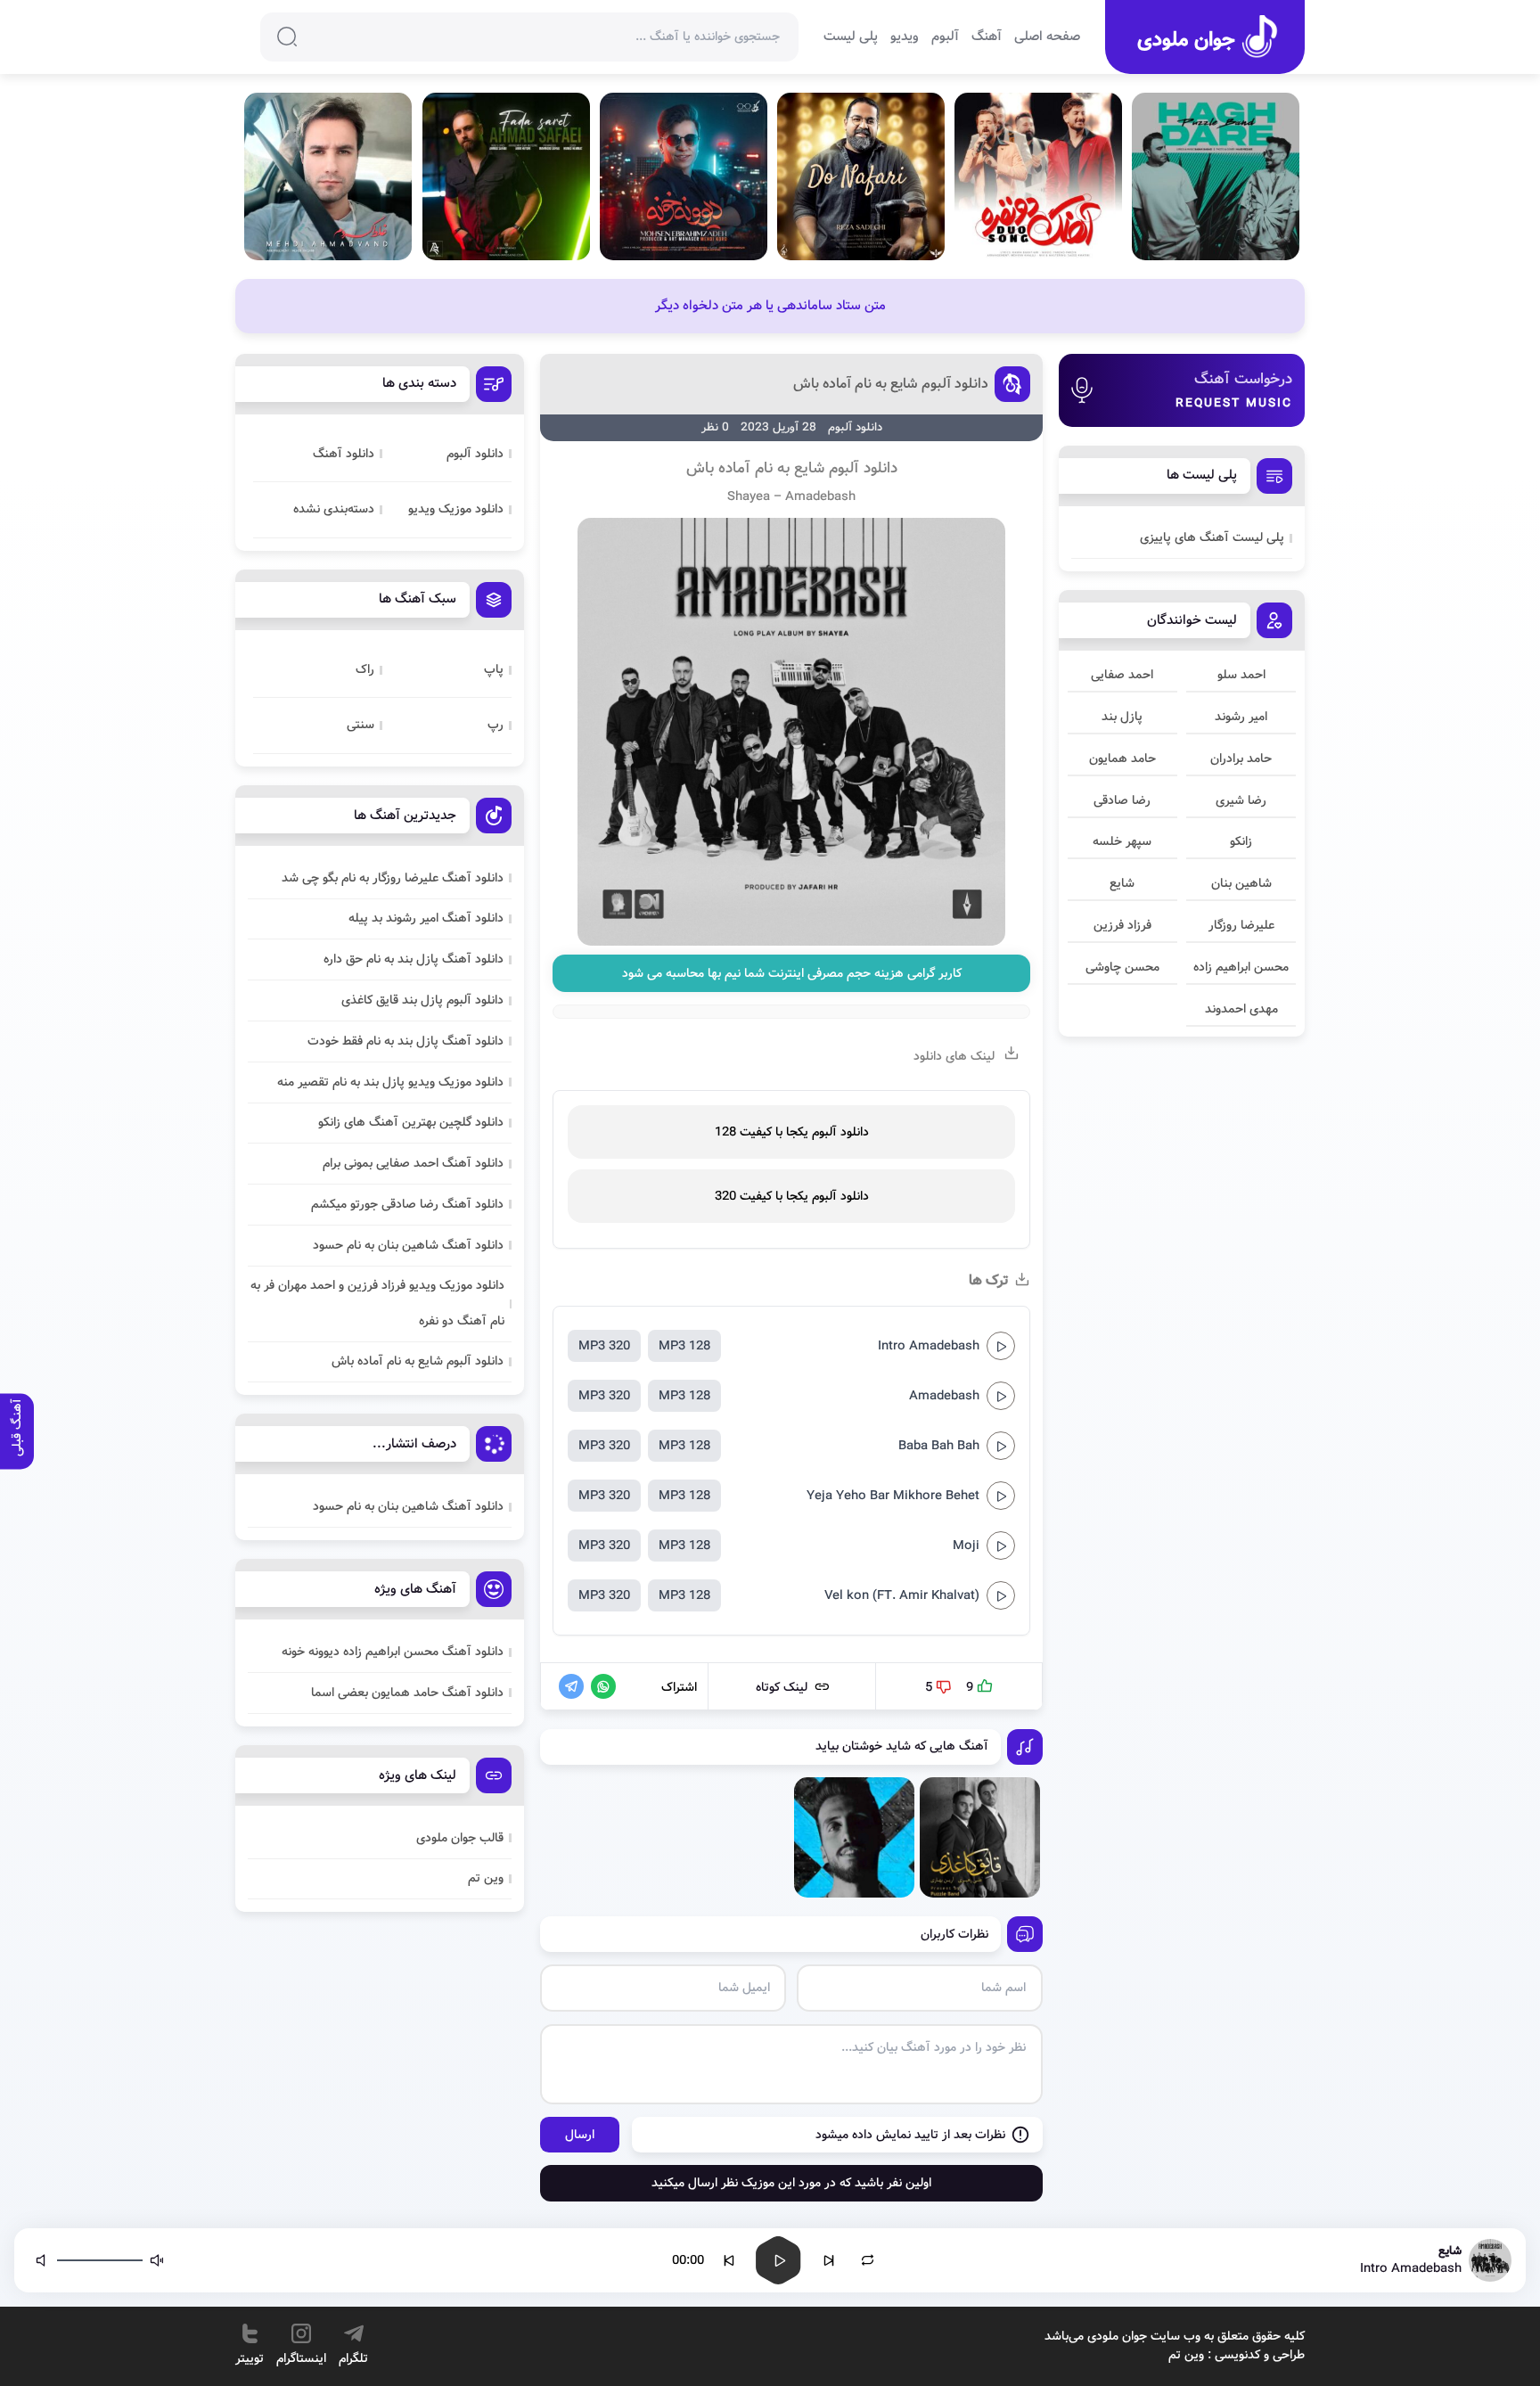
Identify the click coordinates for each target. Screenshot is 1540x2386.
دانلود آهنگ (344, 454)
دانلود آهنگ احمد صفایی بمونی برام (413, 1163)
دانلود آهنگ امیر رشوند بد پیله (426, 918)
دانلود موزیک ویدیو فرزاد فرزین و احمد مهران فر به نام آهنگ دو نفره (377, 1303)
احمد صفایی (1122, 675)
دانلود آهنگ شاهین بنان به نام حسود (408, 1245)
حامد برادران (1241, 758)
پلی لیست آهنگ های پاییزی (1212, 537)
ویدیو (905, 37)
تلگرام (353, 2358)
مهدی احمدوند (1241, 1009)
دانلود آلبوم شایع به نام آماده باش (891, 384)
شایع (1122, 883)
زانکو (1241, 841)
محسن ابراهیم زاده (1241, 967)
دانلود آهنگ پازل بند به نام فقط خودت (405, 1041)
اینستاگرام (301, 2358)
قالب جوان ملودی (460, 1838)
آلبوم (945, 37)
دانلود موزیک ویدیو (456, 509)
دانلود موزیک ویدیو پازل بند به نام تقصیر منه (390, 1082)
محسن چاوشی (1122, 967)
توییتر (250, 2358)
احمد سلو (1241, 675)
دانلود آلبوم (475, 454)
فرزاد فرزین (1122, 925)
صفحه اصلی (1047, 37)
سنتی (360, 725)
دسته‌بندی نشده (334, 509)
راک (365, 669)
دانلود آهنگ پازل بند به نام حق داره (414, 959)
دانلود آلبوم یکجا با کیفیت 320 (792, 1196)
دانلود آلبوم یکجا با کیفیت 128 (792, 1132)
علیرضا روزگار (1241, 925)
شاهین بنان (1241, 883)
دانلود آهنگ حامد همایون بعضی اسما (407, 1693)
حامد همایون (1122, 758)
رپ (496, 725)
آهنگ (987, 37)
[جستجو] (287, 37)
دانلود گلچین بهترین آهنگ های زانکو (411, 1122)
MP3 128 (684, 1346)
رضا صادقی (1122, 800)
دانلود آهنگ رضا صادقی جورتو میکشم (407, 1204)
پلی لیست (851, 37)
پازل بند (1122, 717)
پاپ (494, 669)
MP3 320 (604, 1346)
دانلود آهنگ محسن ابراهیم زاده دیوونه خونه (393, 1652)
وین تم (486, 1878)
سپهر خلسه (1122, 841)
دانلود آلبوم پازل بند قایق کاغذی (422, 1000)
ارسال (580, 2135)
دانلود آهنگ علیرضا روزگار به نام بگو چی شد (393, 878)
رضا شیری (1241, 800)
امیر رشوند (1241, 717)
